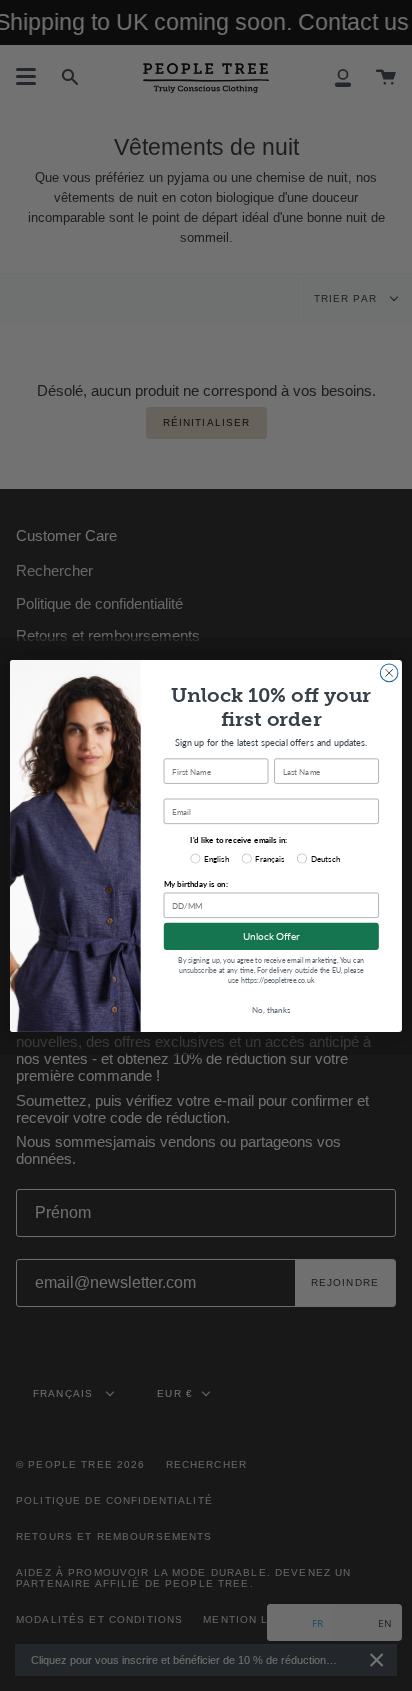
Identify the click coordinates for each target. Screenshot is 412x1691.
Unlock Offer (271, 936)
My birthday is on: (196, 884)
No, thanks (271, 1009)
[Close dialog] (389, 673)
